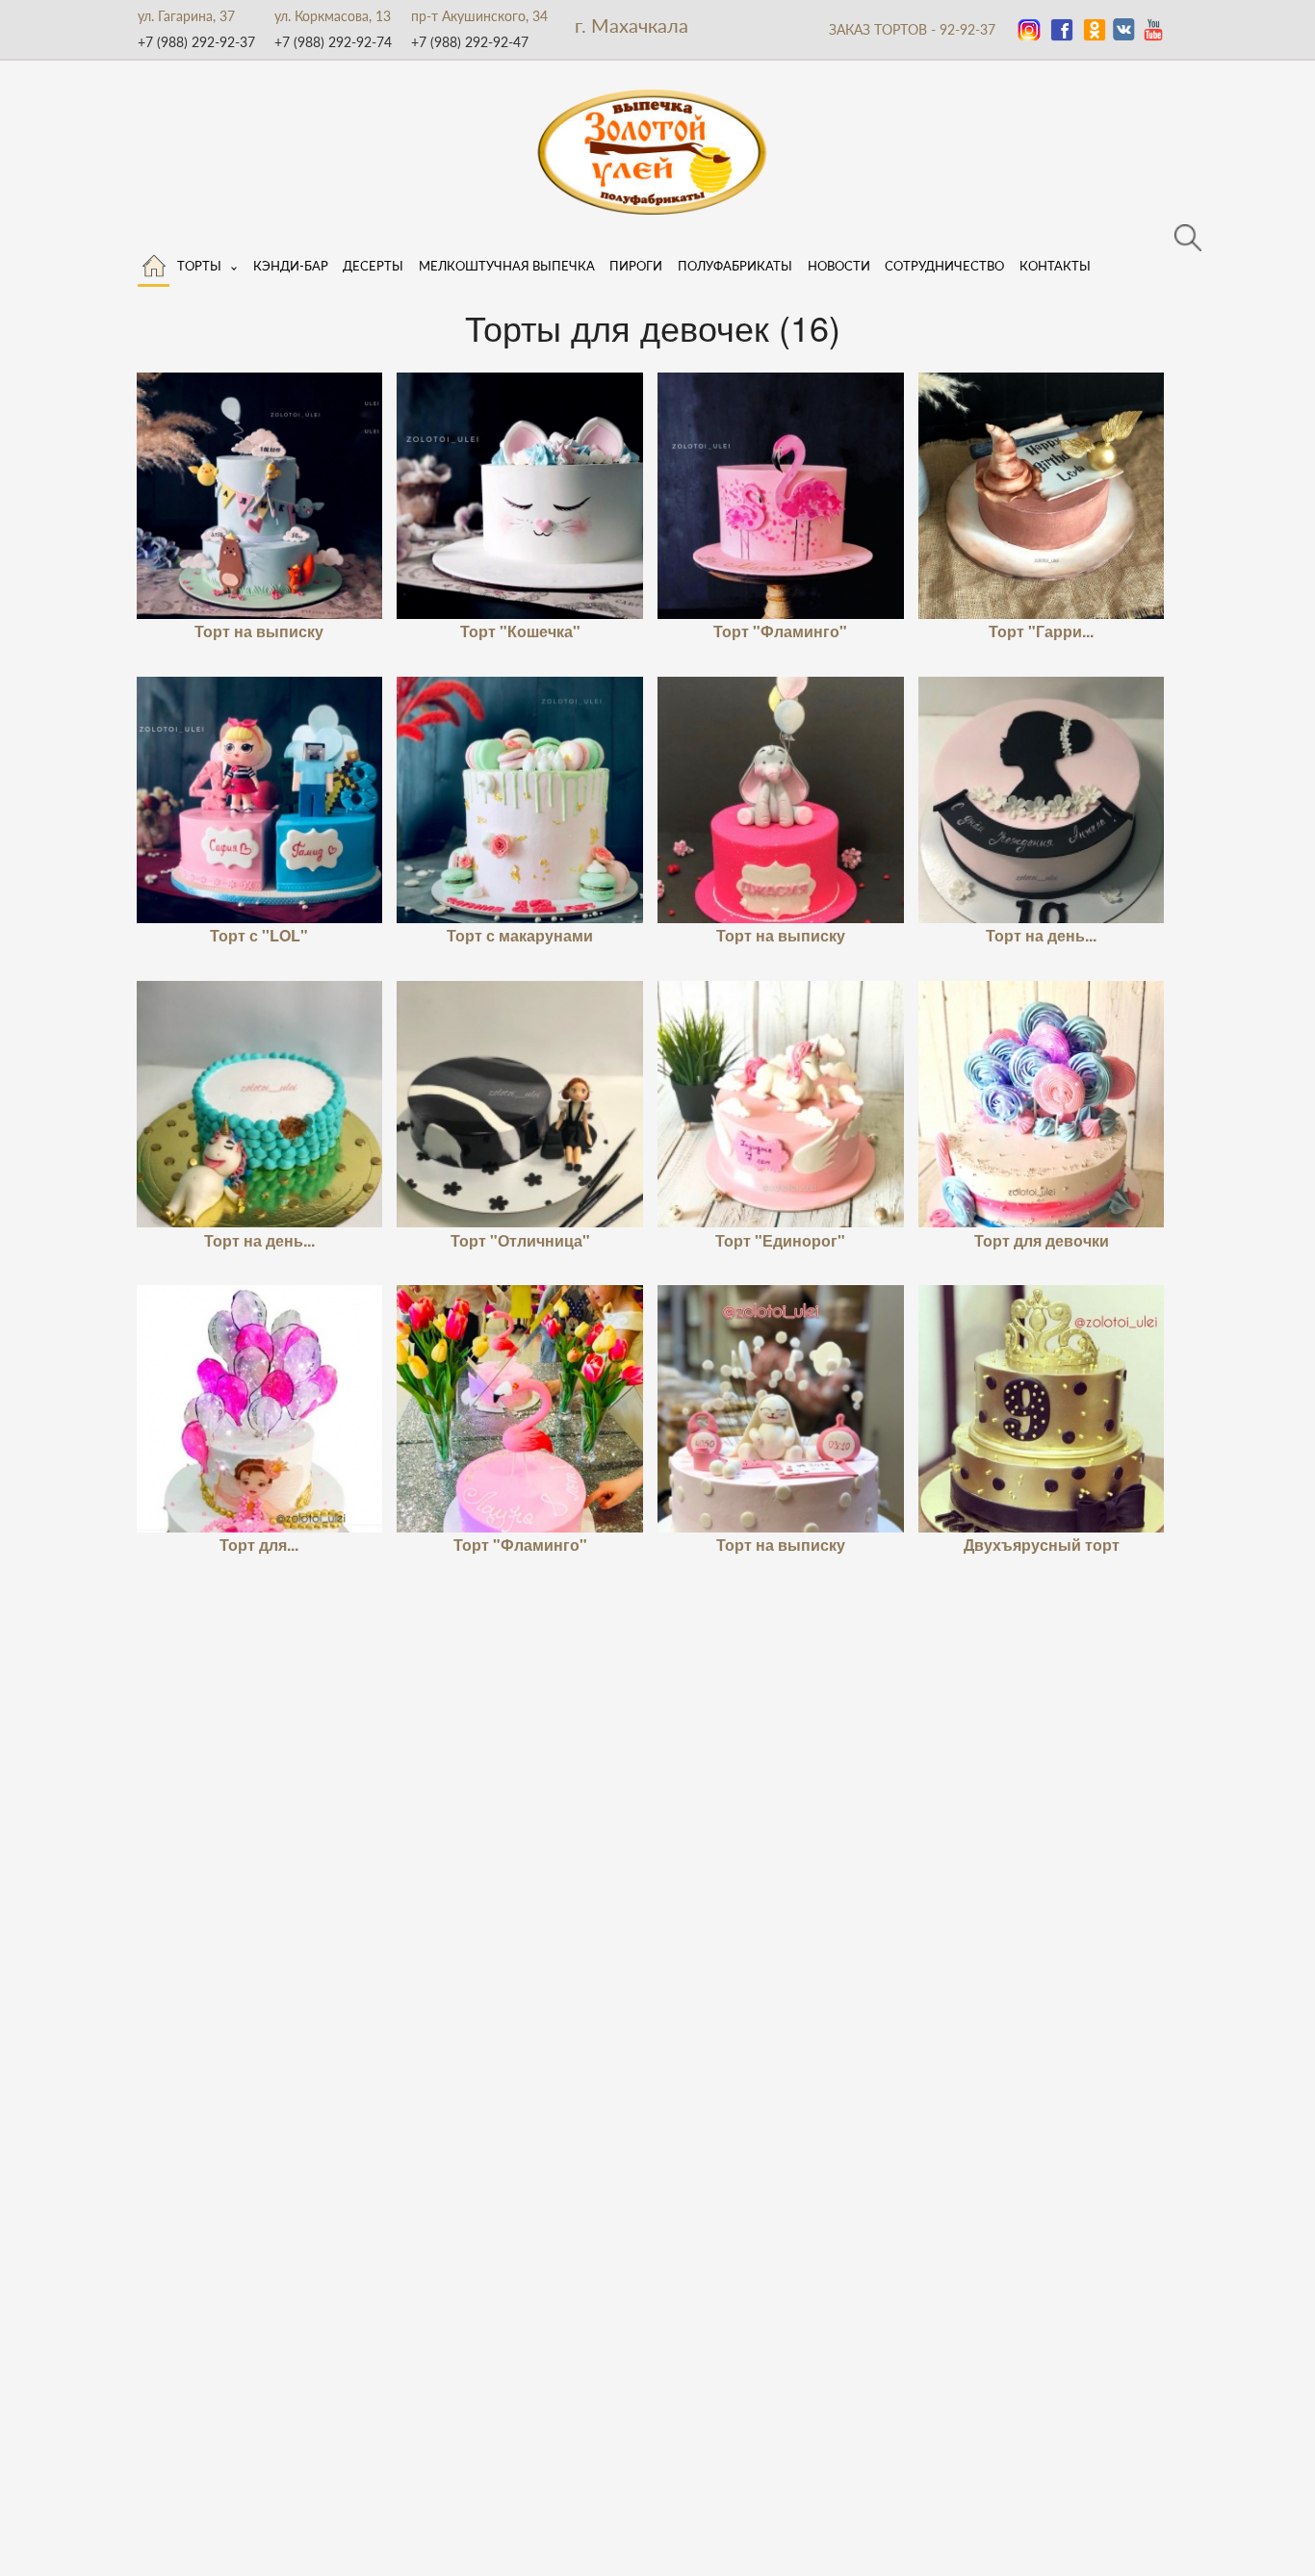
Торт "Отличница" (520, 1240)
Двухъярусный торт (1042, 1545)
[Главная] (154, 262)
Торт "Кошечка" (520, 631)
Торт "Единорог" (780, 1240)
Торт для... (259, 1545)
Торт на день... (1041, 935)
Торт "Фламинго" (780, 631)
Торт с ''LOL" (259, 935)
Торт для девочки (1042, 1240)
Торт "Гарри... (1041, 631)
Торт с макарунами (520, 935)
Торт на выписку (259, 631)
